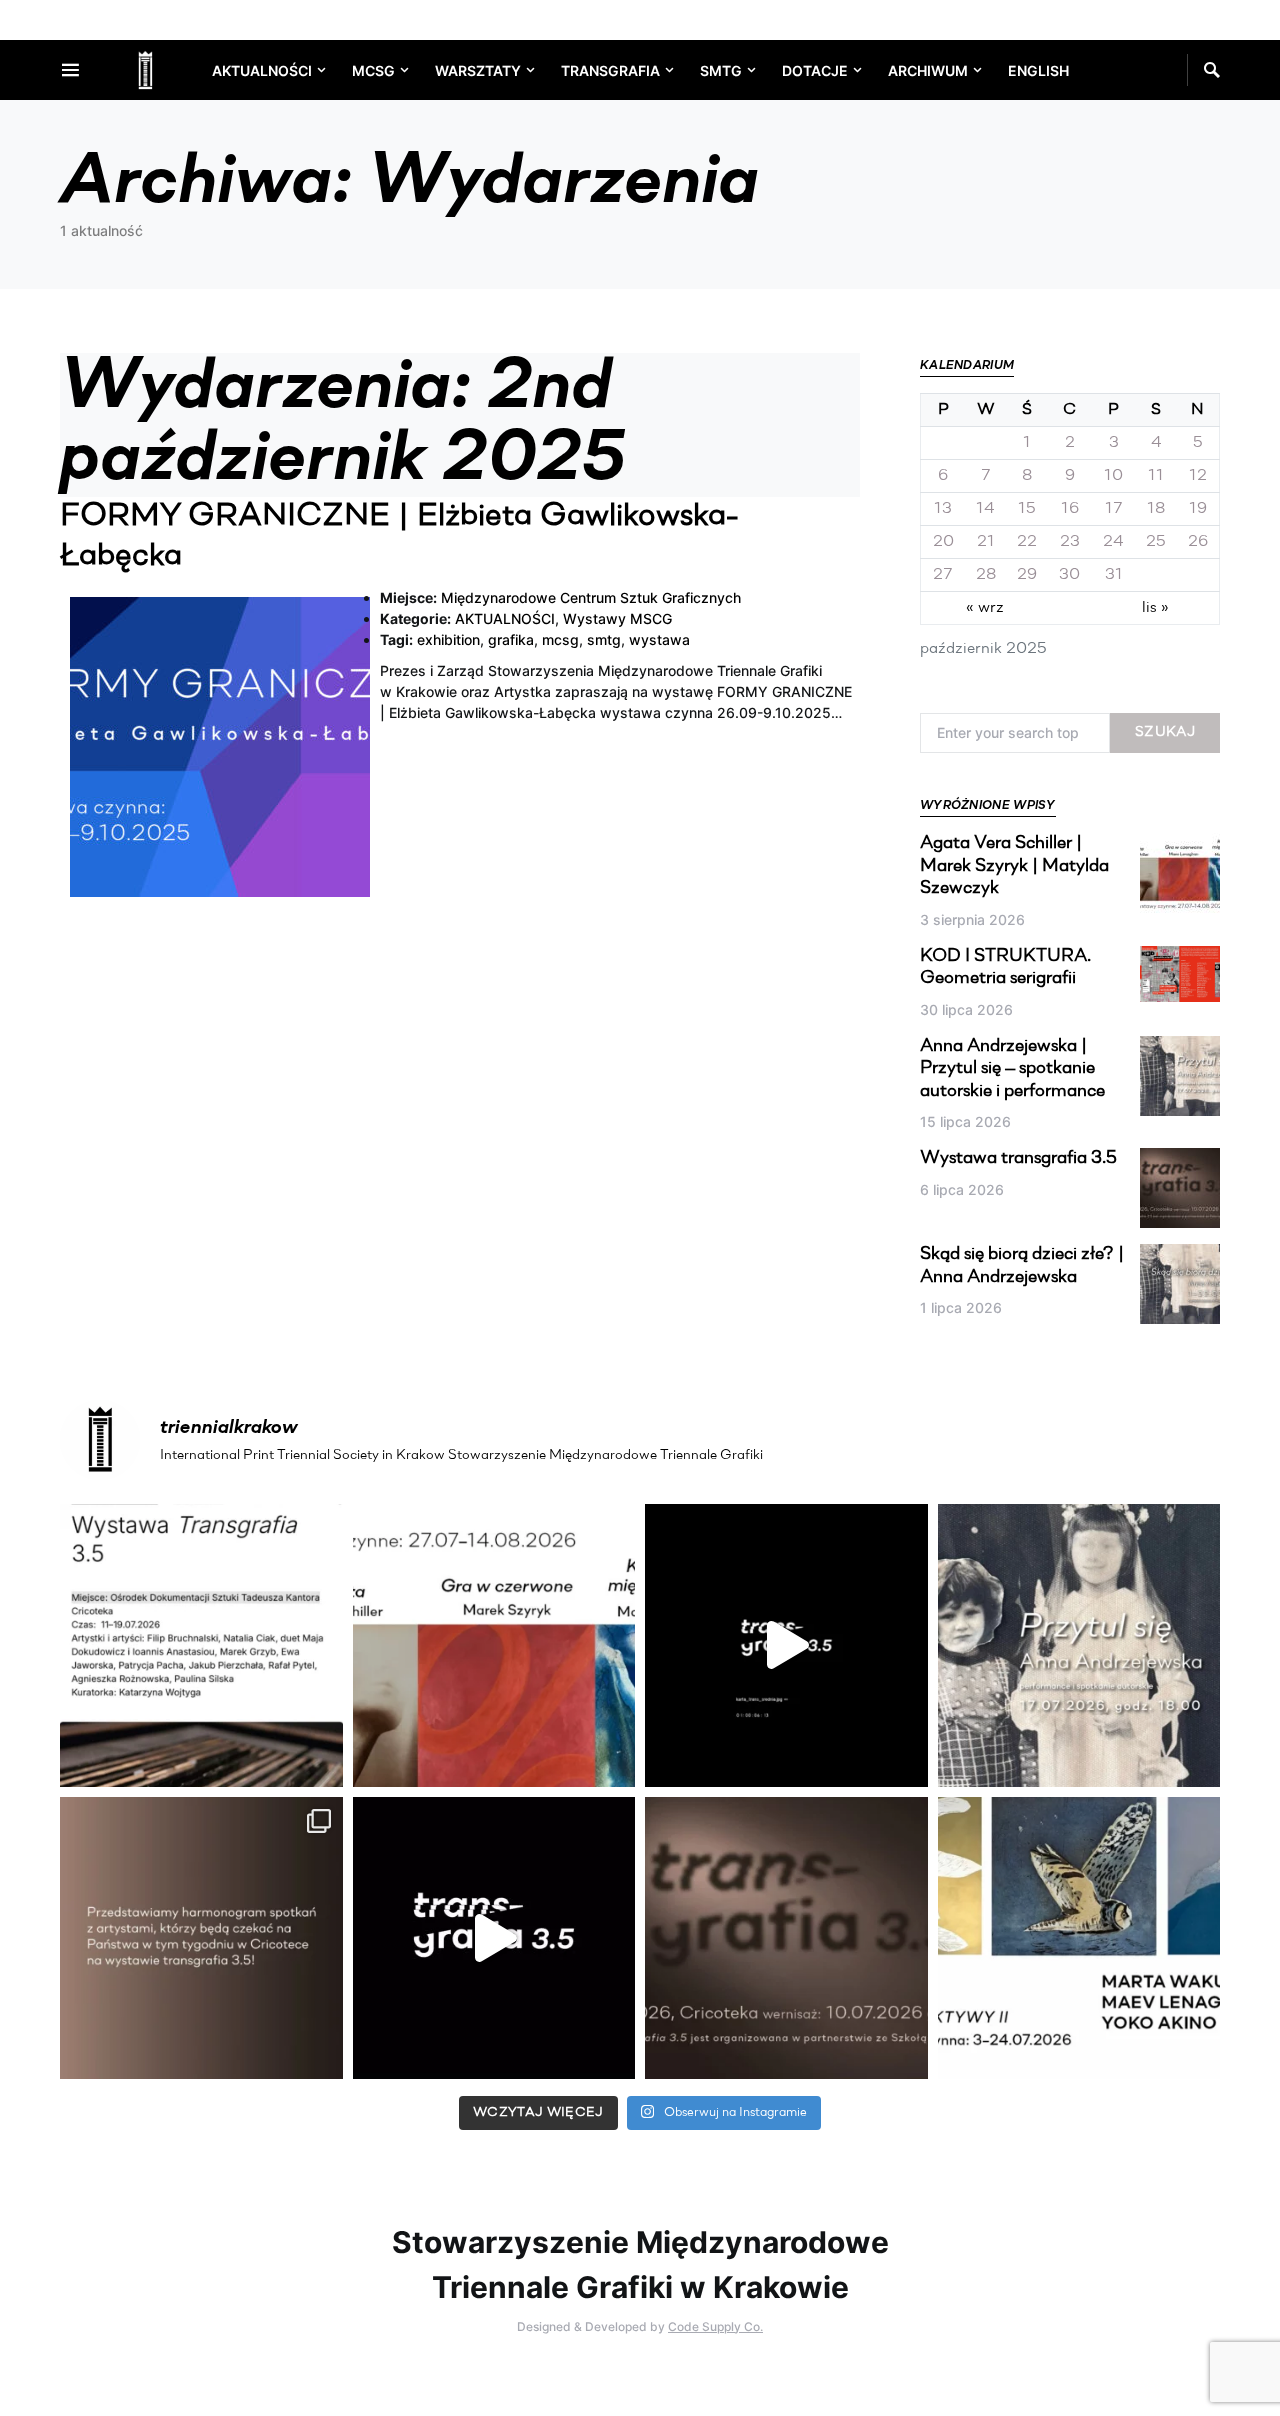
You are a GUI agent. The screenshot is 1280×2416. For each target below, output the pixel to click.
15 (1027, 509)
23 (1070, 542)
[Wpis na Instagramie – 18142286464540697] (201, 1938)
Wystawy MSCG (617, 618)
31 (1114, 575)
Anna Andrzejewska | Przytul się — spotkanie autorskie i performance (1012, 1069)
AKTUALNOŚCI (505, 618)
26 (1198, 542)
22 (1027, 542)
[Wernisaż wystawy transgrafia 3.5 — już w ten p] (494, 1938)
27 (943, 575)
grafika (511, 639)
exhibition (448, 639)
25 (1156, 542)
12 (1198, 476)
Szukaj (1165, 732)
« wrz (985, 608)
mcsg (560, 639)
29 (1027, 575)
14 (985, 509)
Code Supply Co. (715, 2326)
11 (1156, 476)
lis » (1155, 608)
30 (1069, 575)
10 (1113, 476)
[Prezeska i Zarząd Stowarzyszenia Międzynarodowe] (494, 1645)
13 (943, 509)
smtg (604, 639)
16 (1070, 509)
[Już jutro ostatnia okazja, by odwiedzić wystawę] (786, 1645)
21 (986, 542)
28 (986, 575)
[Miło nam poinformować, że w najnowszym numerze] (201, 1645)
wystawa (659, 639)
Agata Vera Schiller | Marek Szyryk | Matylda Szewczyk (1014, 866)
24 (1113, 542)
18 (1156, 509)
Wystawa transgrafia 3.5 (1018, 1159)
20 (943, 542)
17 (1114, 509)
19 (1198, 509)
